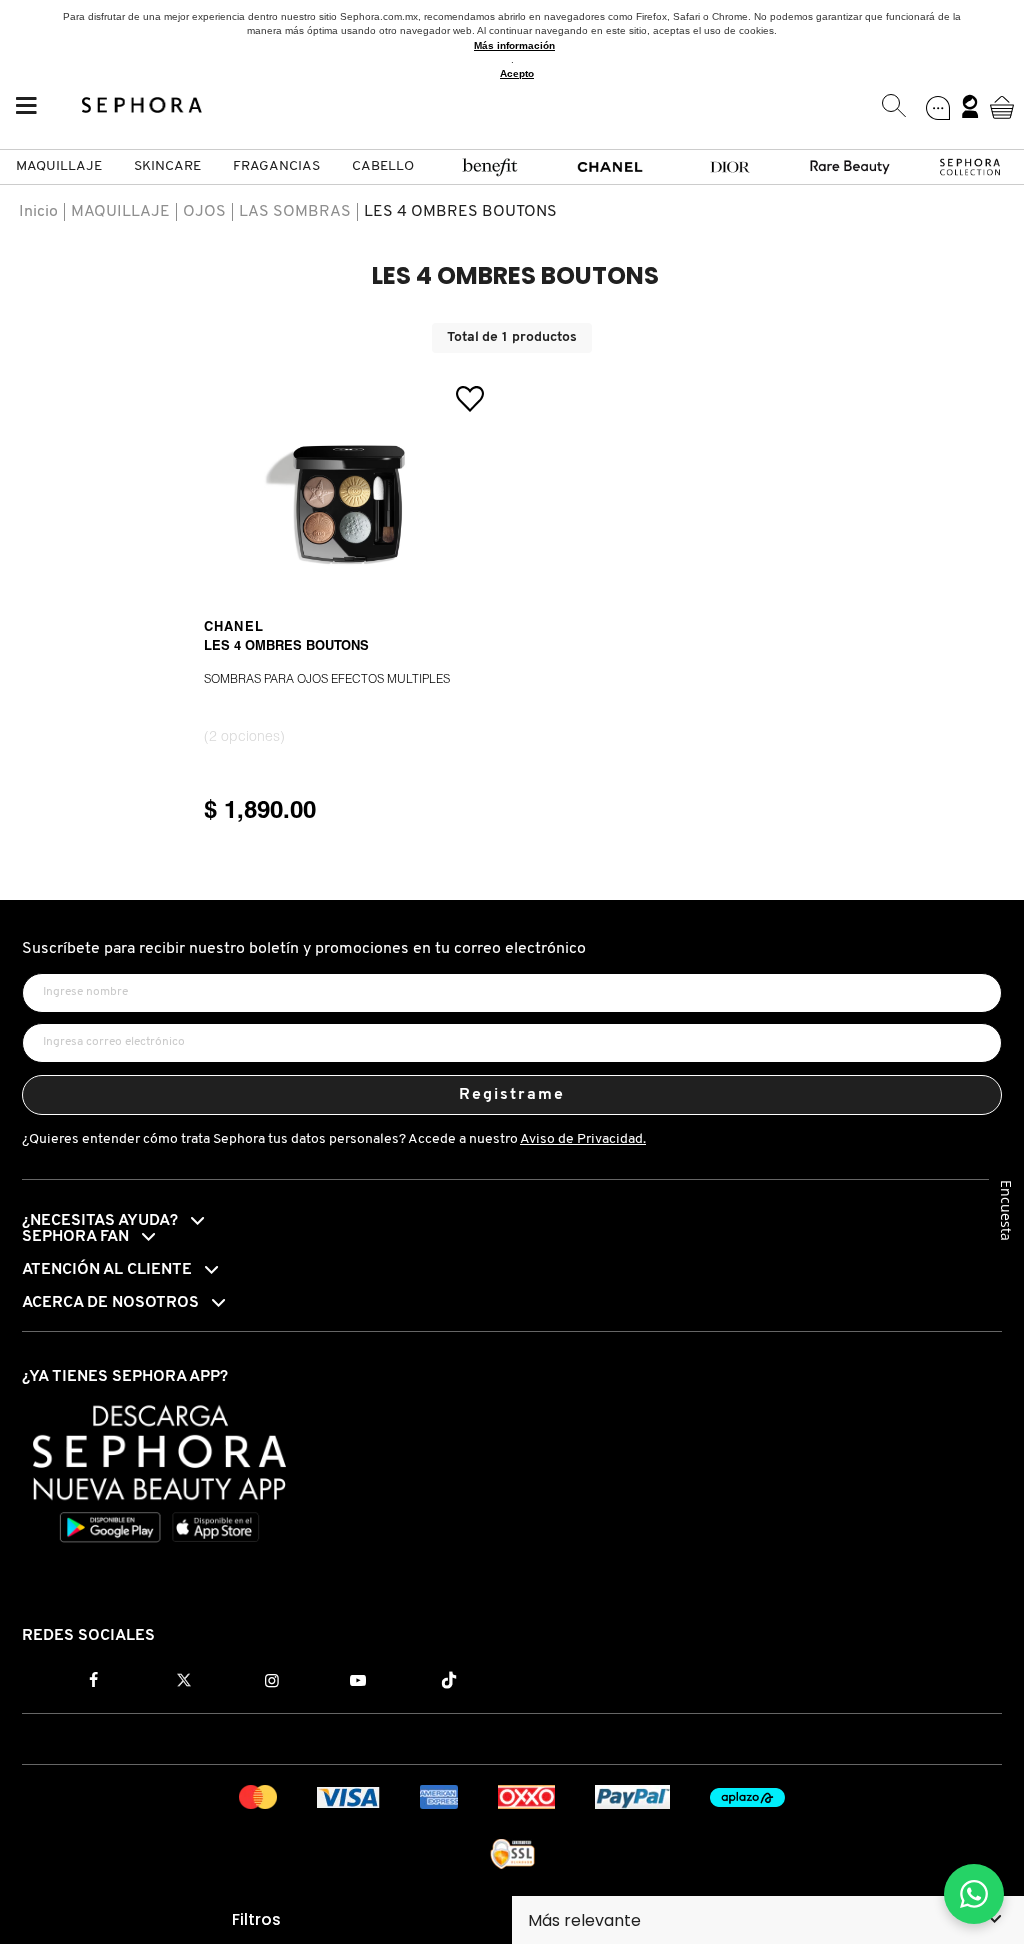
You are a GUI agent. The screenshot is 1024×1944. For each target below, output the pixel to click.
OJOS (204, 212)
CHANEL (234, 628)
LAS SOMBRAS (295, 212)
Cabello (383, 166)
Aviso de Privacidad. (583, 1139)
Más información (514, 45)
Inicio (38, 212)
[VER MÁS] (349, 593)
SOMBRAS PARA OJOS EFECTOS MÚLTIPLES (327, 680)
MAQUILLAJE (120, 212)
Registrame (512, 1095)
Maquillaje (59, 166)
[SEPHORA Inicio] (142, 107)
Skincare (167, 166)
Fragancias (276, 166)
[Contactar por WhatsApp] (974, 1894)
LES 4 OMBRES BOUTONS (460, 212)
